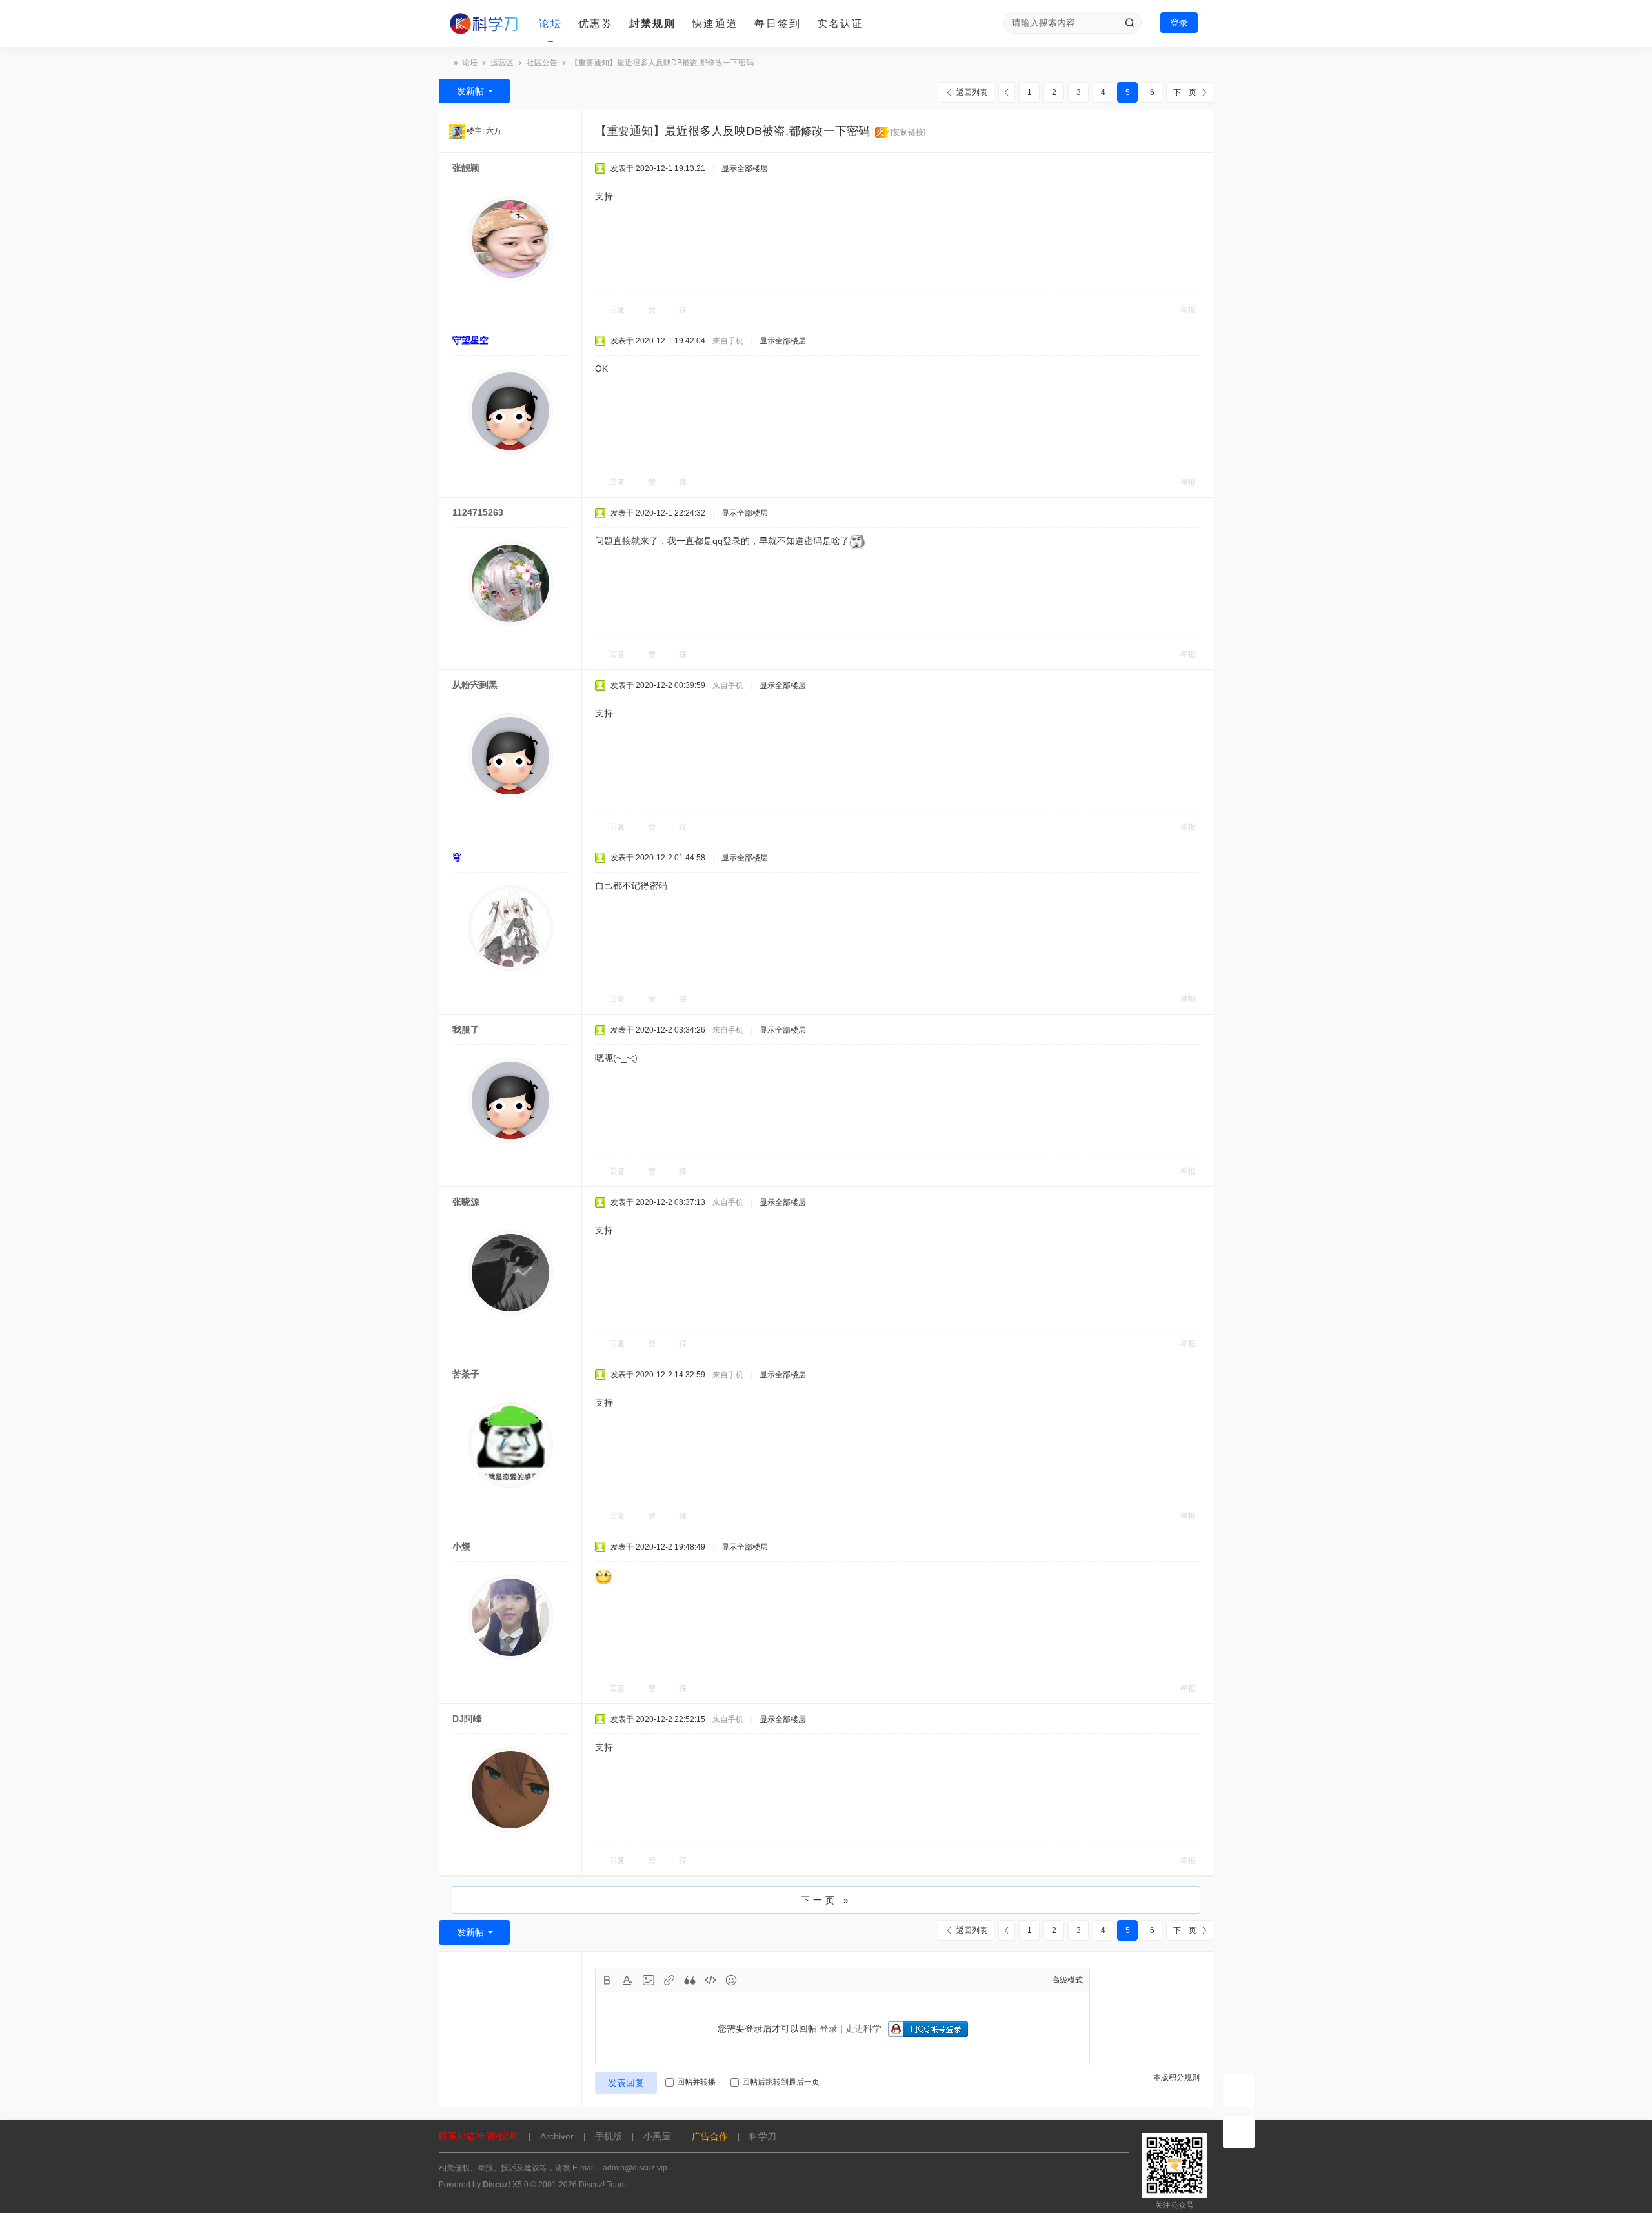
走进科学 (863, 2028)
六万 (494, 131)
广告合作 (710, 2136)
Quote (690, 1980)
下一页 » (826, 1900)
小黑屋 (657, 2136)
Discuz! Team (602, 2185)
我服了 (466, 1029)
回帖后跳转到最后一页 (781, 2082)
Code (710, 1980)
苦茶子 (466, 1374)
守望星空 (470, 340)
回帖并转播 (696, 2082)
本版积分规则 (1176, 2077)
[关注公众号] (1239, 2132)
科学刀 (444, 63)
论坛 (550, 24)
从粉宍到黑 (475, 685)
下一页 (1185, 92)
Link (669, 1980)
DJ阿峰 (467, 1719)
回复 (617, 310)
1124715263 (478, 512)
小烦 (461, 1546)
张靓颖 (466, 168)
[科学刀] (484, 24)
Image (649, 1980)
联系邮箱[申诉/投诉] (479, 2136)
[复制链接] (908, 132)
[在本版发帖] (1239, 2090)
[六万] (457, 131)
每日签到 (778, 24)
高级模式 (1067, 1980)
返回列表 (972, 92)
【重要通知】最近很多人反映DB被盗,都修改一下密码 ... (666, 63)
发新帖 (470, 91)
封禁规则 (652, 24)
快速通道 (715, 24)
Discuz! (497, 2185)
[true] (1129, 23)
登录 (1179, 23)
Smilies (731, 1980)
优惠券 (596, 24)
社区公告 (542, 63)
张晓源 (466, 1202)
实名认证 (840, 24)
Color (628, 1980)
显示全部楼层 (745, 168)
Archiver (557, 2136)
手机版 (609, 2136)
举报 (1188, 310)
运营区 (502, 63)
